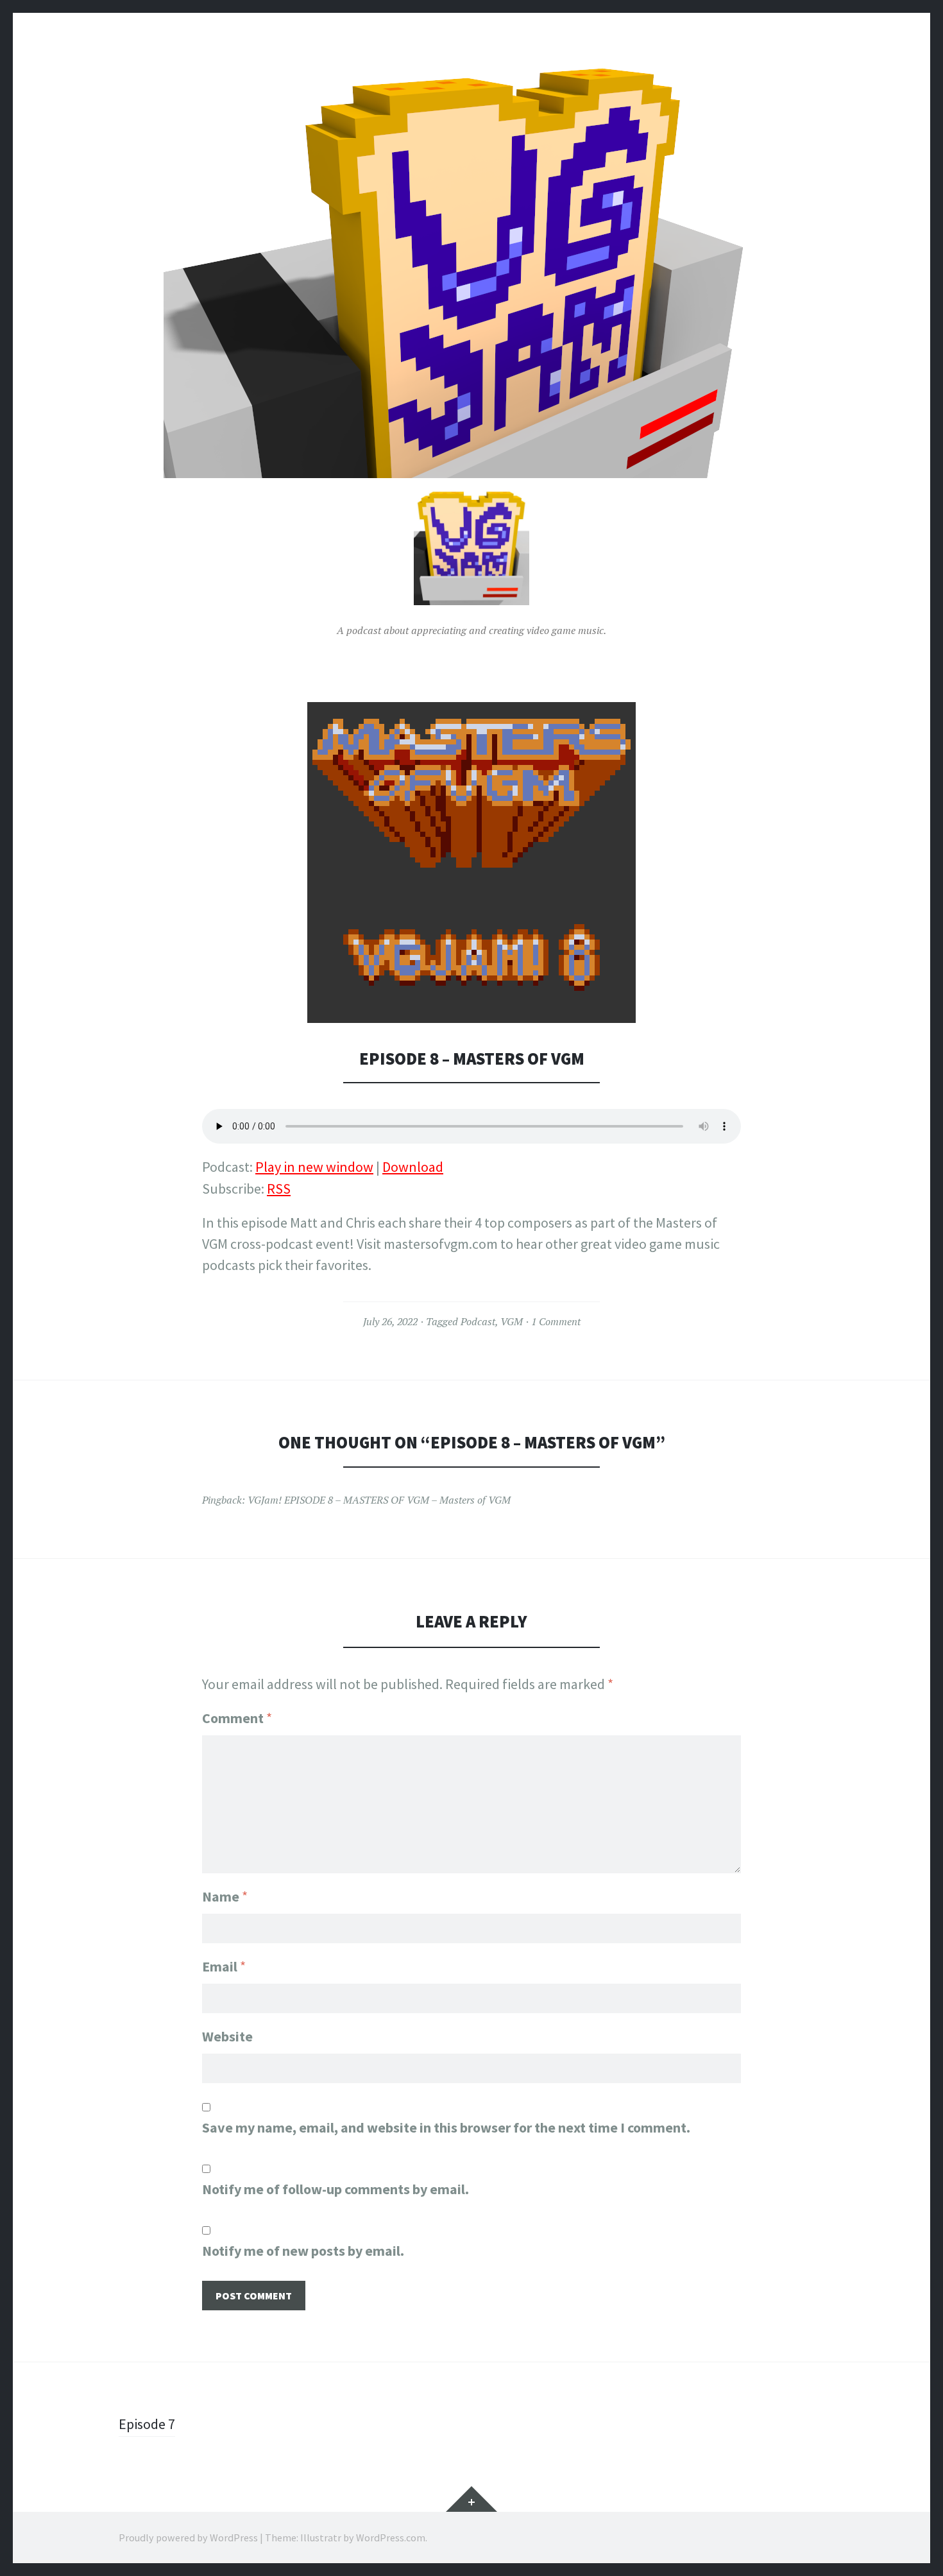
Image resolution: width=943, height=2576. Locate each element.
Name (225, 1896)
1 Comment (556, 1321)
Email (224, 1966)
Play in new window (314, 1167)
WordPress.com (391, 2537)
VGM (512, 1321)
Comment (237, 1718)
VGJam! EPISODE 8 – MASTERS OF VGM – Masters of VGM (379, 1500)
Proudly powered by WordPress (188, 2537)
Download (413, 1167)
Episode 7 (147, 2424)
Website (227, 2036)
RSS (279, 1189)
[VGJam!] (471, 271)
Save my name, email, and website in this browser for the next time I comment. (446, 2127)
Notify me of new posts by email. (303, 2251)
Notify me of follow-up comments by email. (336, 2189)
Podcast (478, 1321)
